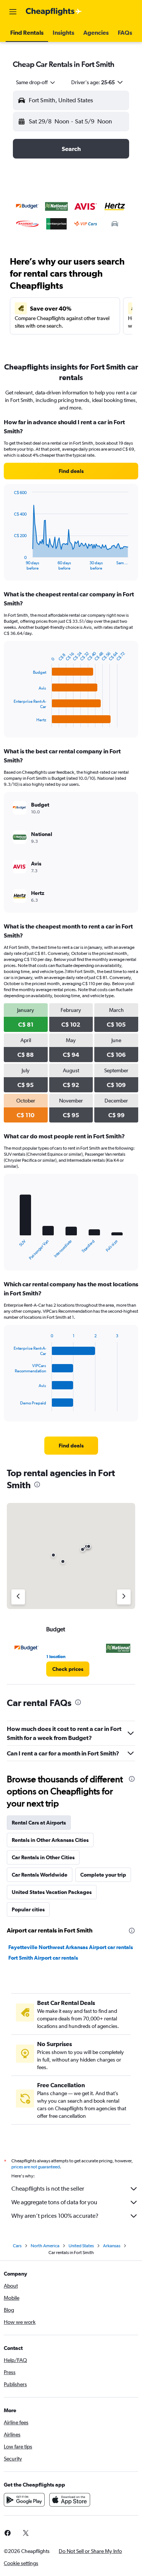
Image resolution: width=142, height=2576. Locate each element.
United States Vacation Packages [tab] (52, 1892)
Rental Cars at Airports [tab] (39, 1823)
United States (81, 2246)
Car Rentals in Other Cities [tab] (43, 1857)
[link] (71, 471)
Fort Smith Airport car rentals (43, 1958)
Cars (17, 2246)
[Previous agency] (18, 1597)
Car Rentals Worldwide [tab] (40, 1875)
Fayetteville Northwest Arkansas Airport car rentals (71, 1947)
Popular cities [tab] (28, 1909)
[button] (13, 12)
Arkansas (112, 2246)
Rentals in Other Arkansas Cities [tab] (50, 1840)
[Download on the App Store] (70, 2500)
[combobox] (36, 82)
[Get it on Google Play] (24, 2500)
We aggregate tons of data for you (54, 2202)
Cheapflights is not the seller (48, 2189)
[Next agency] (124, 1597)
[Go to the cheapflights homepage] (54, 12)
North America (45, 2246)
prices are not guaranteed (36, 2167)
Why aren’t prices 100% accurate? (55, 2216)
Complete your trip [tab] (103, 1875)
